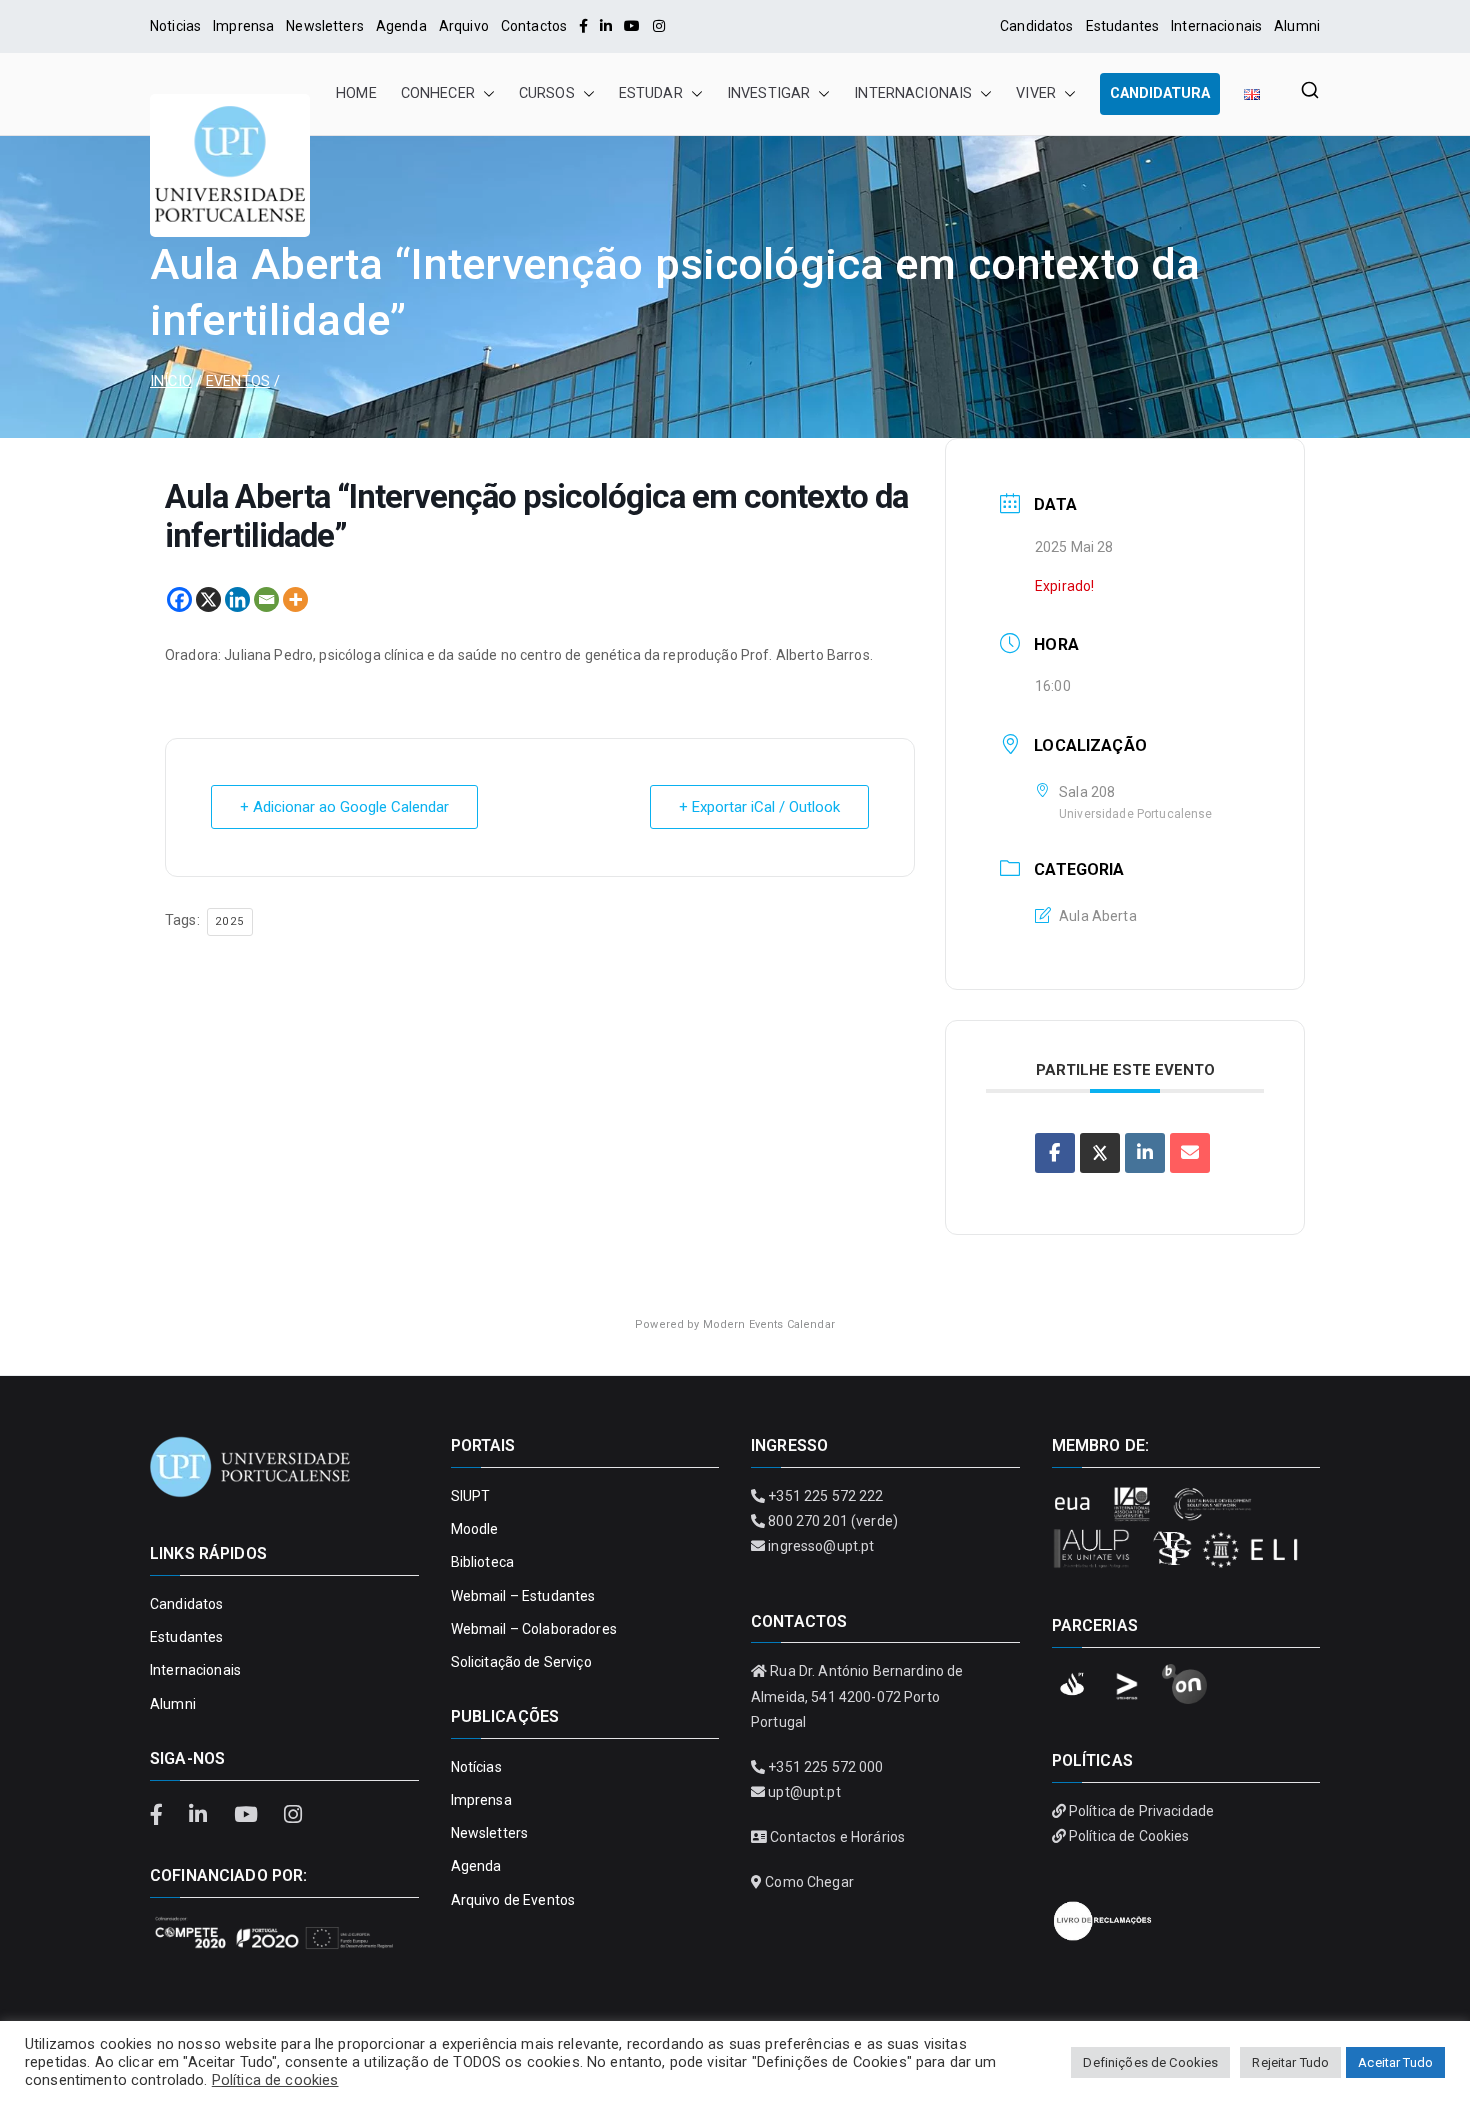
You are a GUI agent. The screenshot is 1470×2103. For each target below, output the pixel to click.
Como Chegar (809, 1882)
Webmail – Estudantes (523, 1596)
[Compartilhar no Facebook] (1055, 1153)
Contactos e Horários (837, 1837)
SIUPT (471, 1496)
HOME (356, 93)
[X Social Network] (1100, 1153)
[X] (208, 599)
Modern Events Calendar (769, 1324)
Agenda (401, 26)
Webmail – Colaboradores (534, 1629)
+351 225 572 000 (825, 1767)
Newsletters (325, 26)
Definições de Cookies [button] (1150, 2062)
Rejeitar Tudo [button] (1290, 2062)
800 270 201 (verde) (833, 1521)
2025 (230, 921)
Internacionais (1216, 26)
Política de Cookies (1129, 1836)
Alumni (1297, 26)
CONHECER (438, 93)
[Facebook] (583, 26)
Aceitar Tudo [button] (1395, 2062)
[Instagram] (659, 26)
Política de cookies (275, 2080)
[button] (485, 94)
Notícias (476, 1767)
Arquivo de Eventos (513, 1900)
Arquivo (464, 26)
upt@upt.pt (804, 1792)
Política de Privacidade (1141, 1811)
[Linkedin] (237, 599)
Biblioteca (482, 1562)
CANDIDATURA (1160, 93)
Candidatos (1036, 26)
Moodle (475, 1529)
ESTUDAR (651, 93)
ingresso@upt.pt (821, 1546)
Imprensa (243, 26)
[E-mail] (1190, 1153)
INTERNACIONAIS (913, 93)
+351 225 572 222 (825, 1496)
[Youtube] (632, 26)
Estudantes (1122, 26)
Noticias (175, 26)
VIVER (1036, 93)
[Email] (266, 599)
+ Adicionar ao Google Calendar (344, 807)
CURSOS (547, 93)
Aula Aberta (1098, 916)
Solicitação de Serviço (521, 1662)
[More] (295, 599)
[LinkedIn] (606, 26)
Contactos (534, 26)
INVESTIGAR (768, 93)
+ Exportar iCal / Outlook (759, 807)
